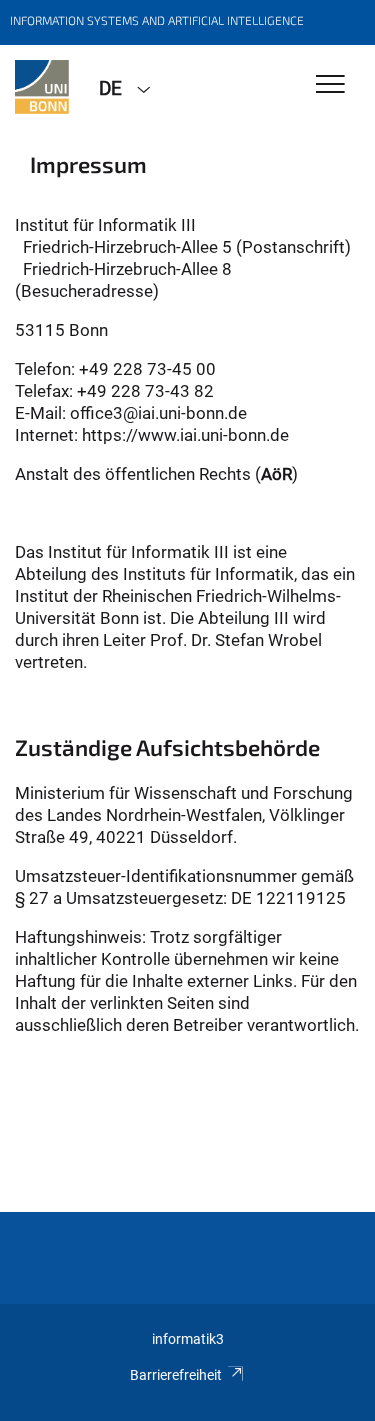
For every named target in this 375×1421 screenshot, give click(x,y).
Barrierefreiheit (176, 1375)
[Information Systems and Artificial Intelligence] (42, 87)
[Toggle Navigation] (330, 85)
